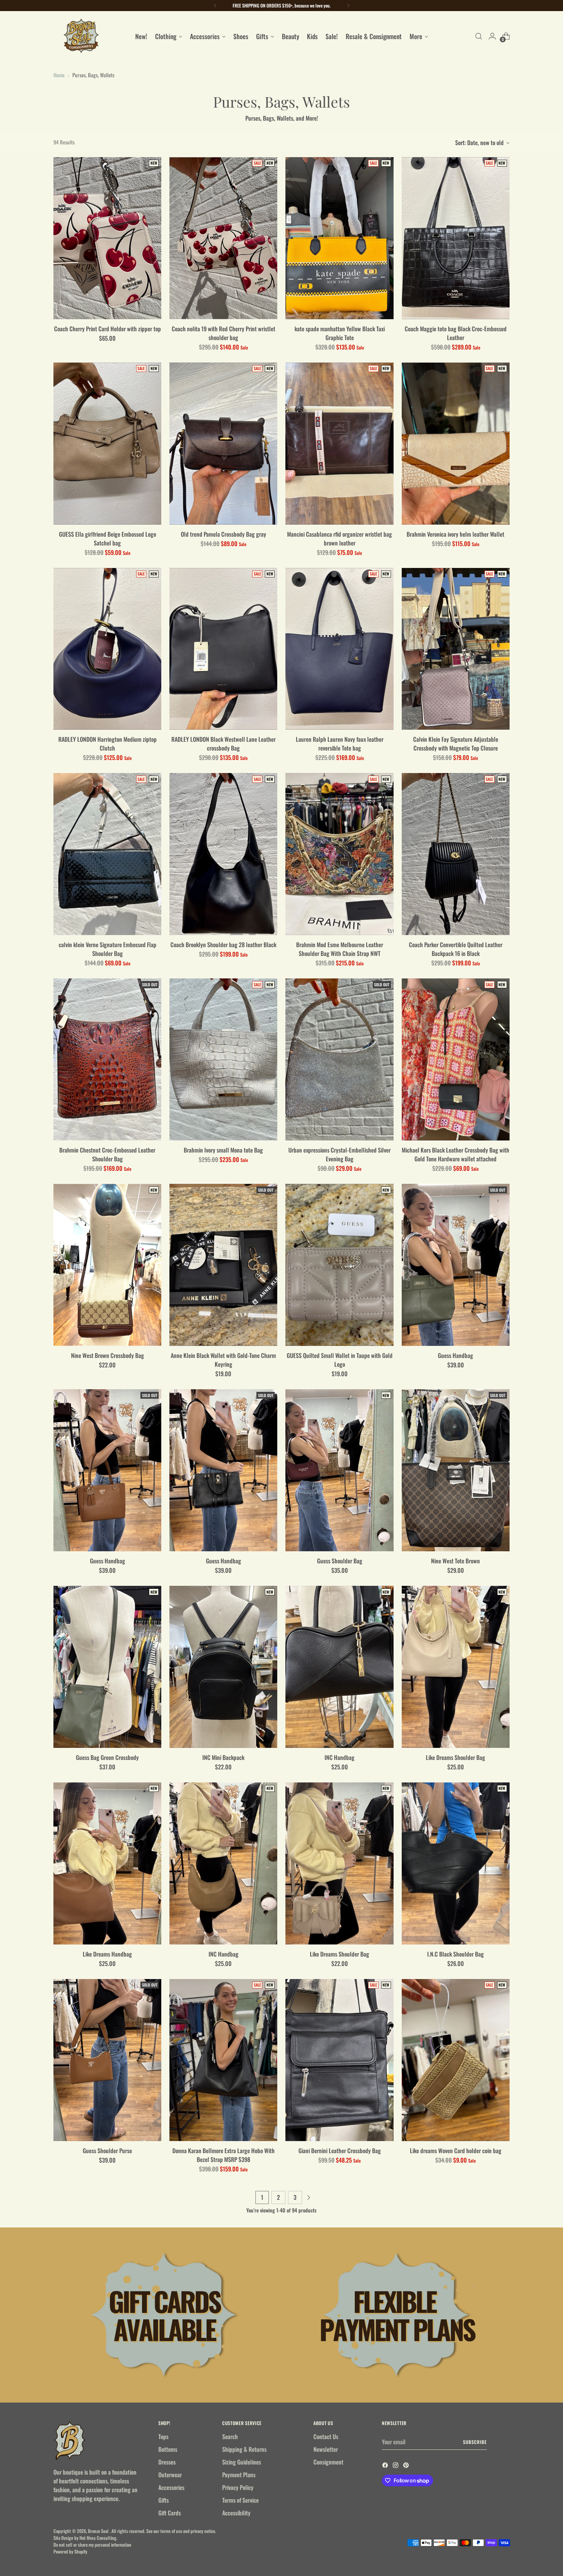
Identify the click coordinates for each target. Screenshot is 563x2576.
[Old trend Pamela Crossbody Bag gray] (223, 444)
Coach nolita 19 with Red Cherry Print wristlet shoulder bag (224, 333)
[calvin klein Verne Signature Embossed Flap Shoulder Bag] (107, 854)
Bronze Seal (99, 2531)
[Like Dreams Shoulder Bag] (456, 1667)
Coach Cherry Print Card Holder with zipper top (108, 329)
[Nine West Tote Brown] (456, 1470)
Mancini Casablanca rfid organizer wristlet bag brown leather (339, 538)
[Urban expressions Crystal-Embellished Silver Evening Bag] (339, 1059)
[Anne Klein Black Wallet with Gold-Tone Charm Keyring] (223, 1265)
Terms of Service (240, 2500)
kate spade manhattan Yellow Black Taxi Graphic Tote (340, 333)
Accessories (171, 2487)
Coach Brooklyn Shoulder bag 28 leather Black (223, 945)
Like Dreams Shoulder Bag (455, 1757)
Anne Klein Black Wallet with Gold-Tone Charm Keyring (223, 1360)
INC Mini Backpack (223, 1757)
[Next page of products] (309, 2197)
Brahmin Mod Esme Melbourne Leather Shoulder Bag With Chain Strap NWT (340, 949)
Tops (163, 2436)
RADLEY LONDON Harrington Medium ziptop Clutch (108, 744)
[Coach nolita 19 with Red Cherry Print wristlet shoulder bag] (223, 238)
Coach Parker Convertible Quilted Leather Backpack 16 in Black (456, 949)
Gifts (164, 2500)
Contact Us (326, 2436)
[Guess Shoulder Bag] (339, 1470)
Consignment (328, 2462)
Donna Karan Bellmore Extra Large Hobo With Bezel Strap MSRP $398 (224, 2155)
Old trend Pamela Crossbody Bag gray (224, 534)
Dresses (167, 2462)
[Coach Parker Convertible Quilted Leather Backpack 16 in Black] (456, 854)
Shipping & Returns (244, 2449)
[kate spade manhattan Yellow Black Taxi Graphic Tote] (339, 238)
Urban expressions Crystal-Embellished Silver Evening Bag (339, 1154)
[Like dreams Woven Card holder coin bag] (456, 2060)
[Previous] (215, 6)
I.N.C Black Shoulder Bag (455, 1954)
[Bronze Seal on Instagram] (396, 2466)
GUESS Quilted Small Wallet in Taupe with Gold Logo (340, 1360)
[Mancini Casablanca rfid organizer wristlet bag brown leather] (339, 444)
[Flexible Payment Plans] (398, 2315)
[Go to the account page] (492, 36)
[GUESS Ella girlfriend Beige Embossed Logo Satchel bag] (107, 444)
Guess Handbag (455, 1355)
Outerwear (170, 2475)
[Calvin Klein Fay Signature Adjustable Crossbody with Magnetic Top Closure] (456, 649)
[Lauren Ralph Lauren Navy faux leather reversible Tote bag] (339, 649)
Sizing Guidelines (242, 2462)
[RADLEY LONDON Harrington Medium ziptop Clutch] (107, 649)
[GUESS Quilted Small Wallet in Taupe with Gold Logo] (339, 1265)
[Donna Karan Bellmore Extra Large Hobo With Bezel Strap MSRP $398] (223, 2060)
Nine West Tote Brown (455, 1561)
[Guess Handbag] (456, 1265)
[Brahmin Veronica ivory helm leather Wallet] (456, 444)
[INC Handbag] (339, 1667)
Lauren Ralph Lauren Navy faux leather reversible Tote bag (340, 744)
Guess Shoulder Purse (107, 2151)
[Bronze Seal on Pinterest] (407, 2466)
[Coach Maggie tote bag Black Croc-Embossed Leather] (456, 238)
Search (230, 2436)
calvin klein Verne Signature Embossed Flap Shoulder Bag (108, 949)
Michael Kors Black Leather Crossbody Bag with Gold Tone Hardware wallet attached (455, 1154)
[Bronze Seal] (81, 36)
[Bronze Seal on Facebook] (386, 2466)
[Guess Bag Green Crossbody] (107, 1667)
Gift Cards (170, 2513)
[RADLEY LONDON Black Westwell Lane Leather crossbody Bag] (223, 649)
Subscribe (475, 2442)
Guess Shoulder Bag (340, 1561)
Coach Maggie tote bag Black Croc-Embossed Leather (456, 333)
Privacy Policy (238, 2487)
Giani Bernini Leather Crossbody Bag (340, 2151)
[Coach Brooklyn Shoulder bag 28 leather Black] (223, 854)
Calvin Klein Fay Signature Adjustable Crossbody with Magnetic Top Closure (456, 744)
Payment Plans (239, 2475)
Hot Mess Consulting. (98, 2538)
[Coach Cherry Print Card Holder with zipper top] (107, 238)
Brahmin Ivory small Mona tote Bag (223, 1150)
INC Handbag (339, 1757)
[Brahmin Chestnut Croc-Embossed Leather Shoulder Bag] (107, 1059)
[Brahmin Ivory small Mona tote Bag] (223, 1059)
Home (59, 75)
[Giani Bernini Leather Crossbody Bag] (339, 2060)
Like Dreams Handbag (107, 1954)
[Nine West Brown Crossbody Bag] (107, 1265)
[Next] (348, 6)
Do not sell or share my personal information (92, 2545)
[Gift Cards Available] (165, 2315)
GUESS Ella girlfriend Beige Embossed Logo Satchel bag (108, 538)
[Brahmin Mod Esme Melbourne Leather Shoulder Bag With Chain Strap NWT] (339, 854)
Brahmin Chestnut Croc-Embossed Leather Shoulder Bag (107, 1154)
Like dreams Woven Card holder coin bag (456, 2151)
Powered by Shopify (70, 2551)
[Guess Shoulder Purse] (107, 2060)
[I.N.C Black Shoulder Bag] (456, 1863)
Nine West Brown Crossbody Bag (108, 1355)
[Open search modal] (479, 36)
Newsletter (326, 2449)
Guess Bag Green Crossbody (107, 1757)
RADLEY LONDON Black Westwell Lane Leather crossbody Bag (224, 744)
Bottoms (168, 2449)
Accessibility (236, 2513)
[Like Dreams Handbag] (107, 1863)
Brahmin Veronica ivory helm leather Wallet (455, 534)
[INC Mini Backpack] (223, 1667)
